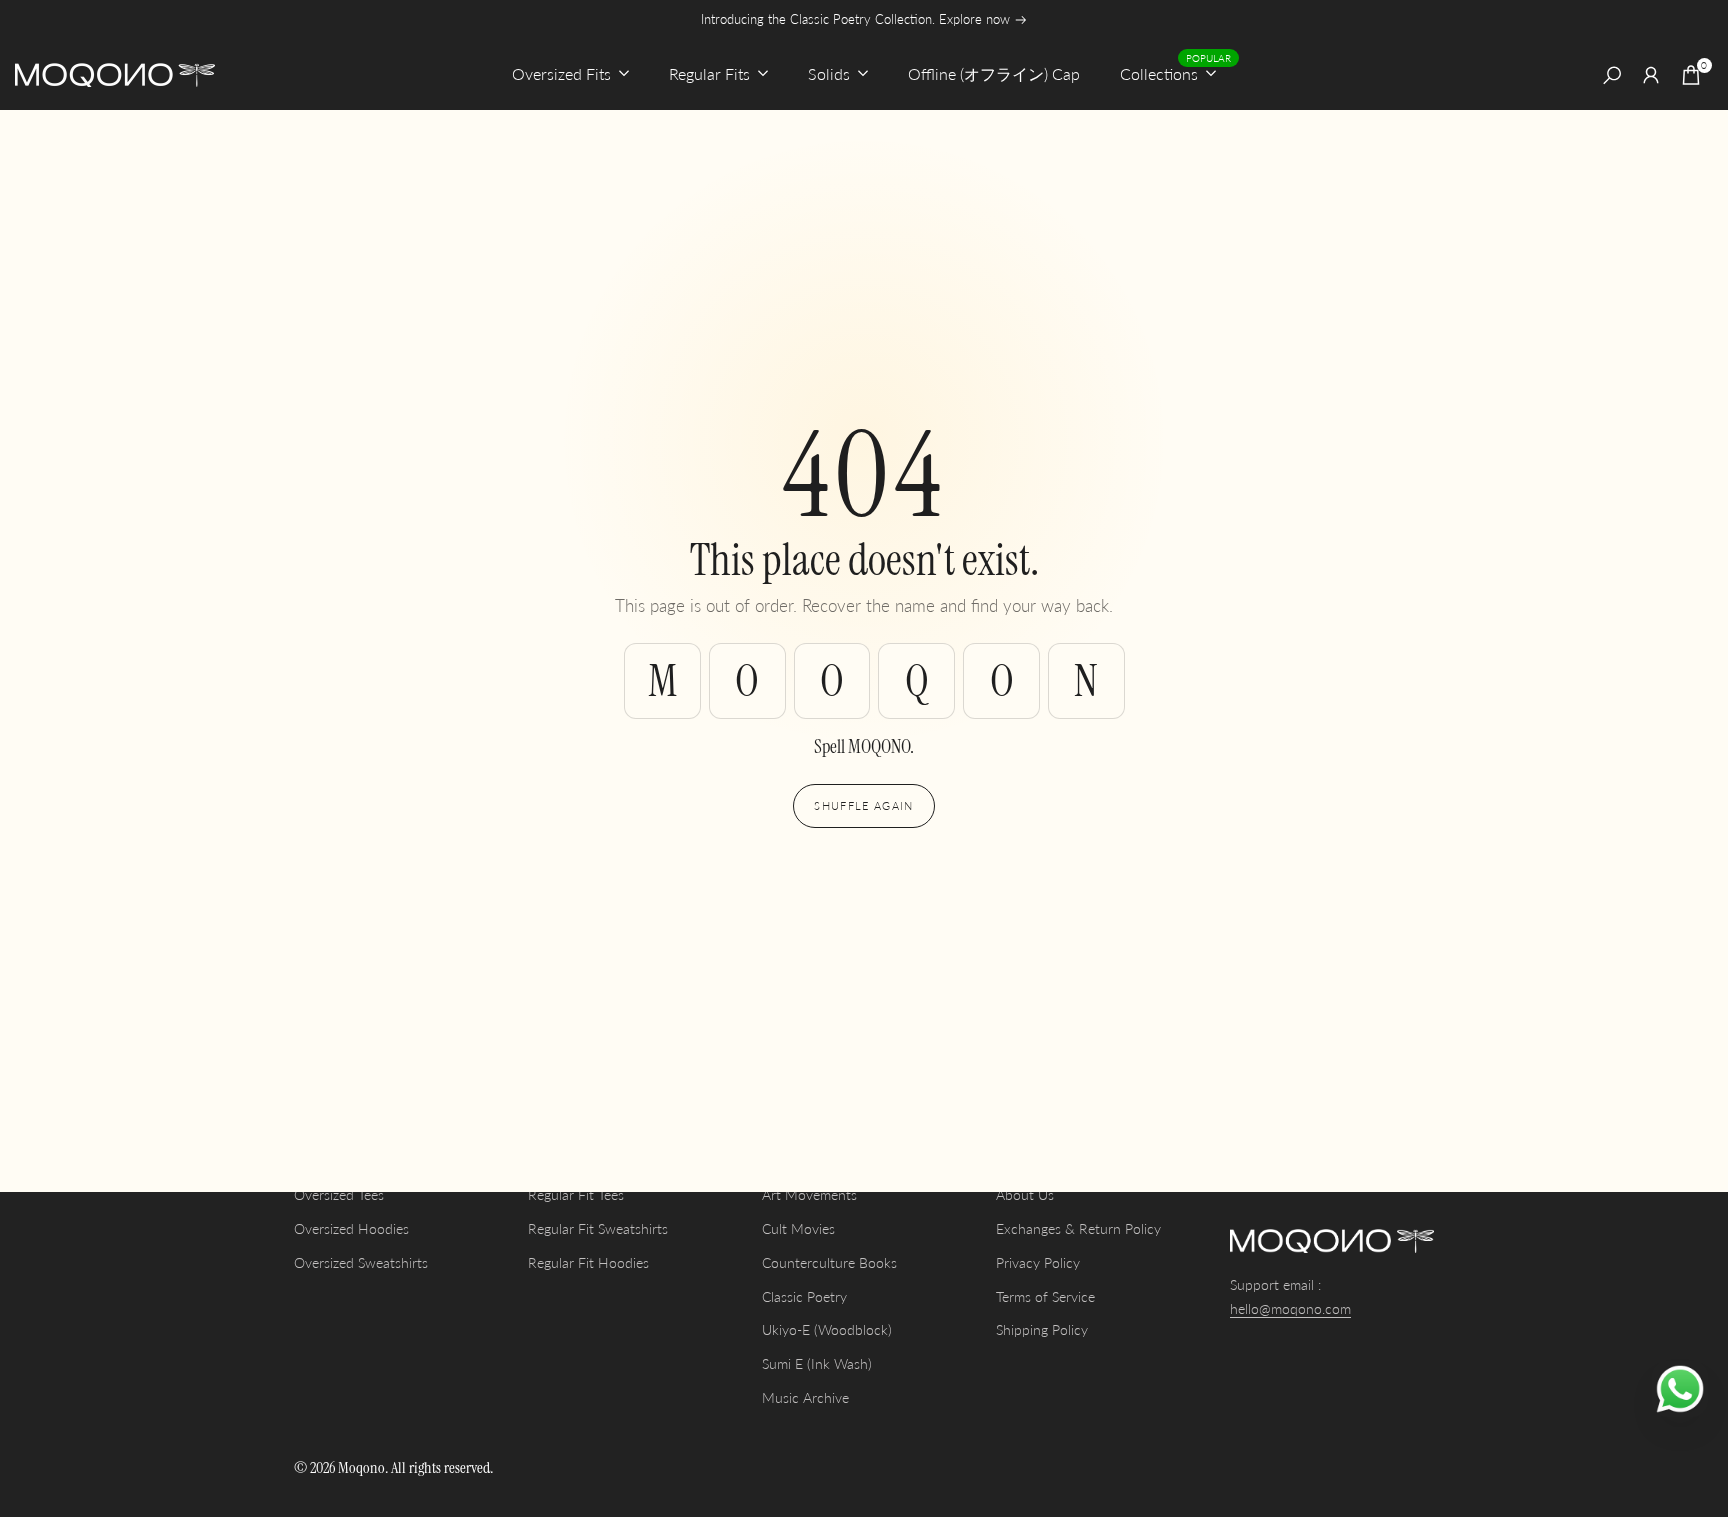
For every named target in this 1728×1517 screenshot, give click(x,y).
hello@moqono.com (1290, 1308)
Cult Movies (798, 1228)
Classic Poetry (804, 1296)
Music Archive (805, 1397)
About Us (1025, 1194)
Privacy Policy (1038, 1262)
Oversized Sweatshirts (361, 1262)
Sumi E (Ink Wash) (817, 1363)
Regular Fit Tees (576, 1194)
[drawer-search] (1612, 75)
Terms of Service (1045, 1296)
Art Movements (809, 1194)
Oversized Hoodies (351, 1228)
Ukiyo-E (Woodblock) (827, 1329)
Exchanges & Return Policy (1078, 1228)
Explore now (976, 19)
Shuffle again (863, 805)
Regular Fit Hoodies (588, 1262)
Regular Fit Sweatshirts (598, 1228)
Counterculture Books (829, 1262)
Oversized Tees (339, 1194)
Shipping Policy (1042, 1329)
